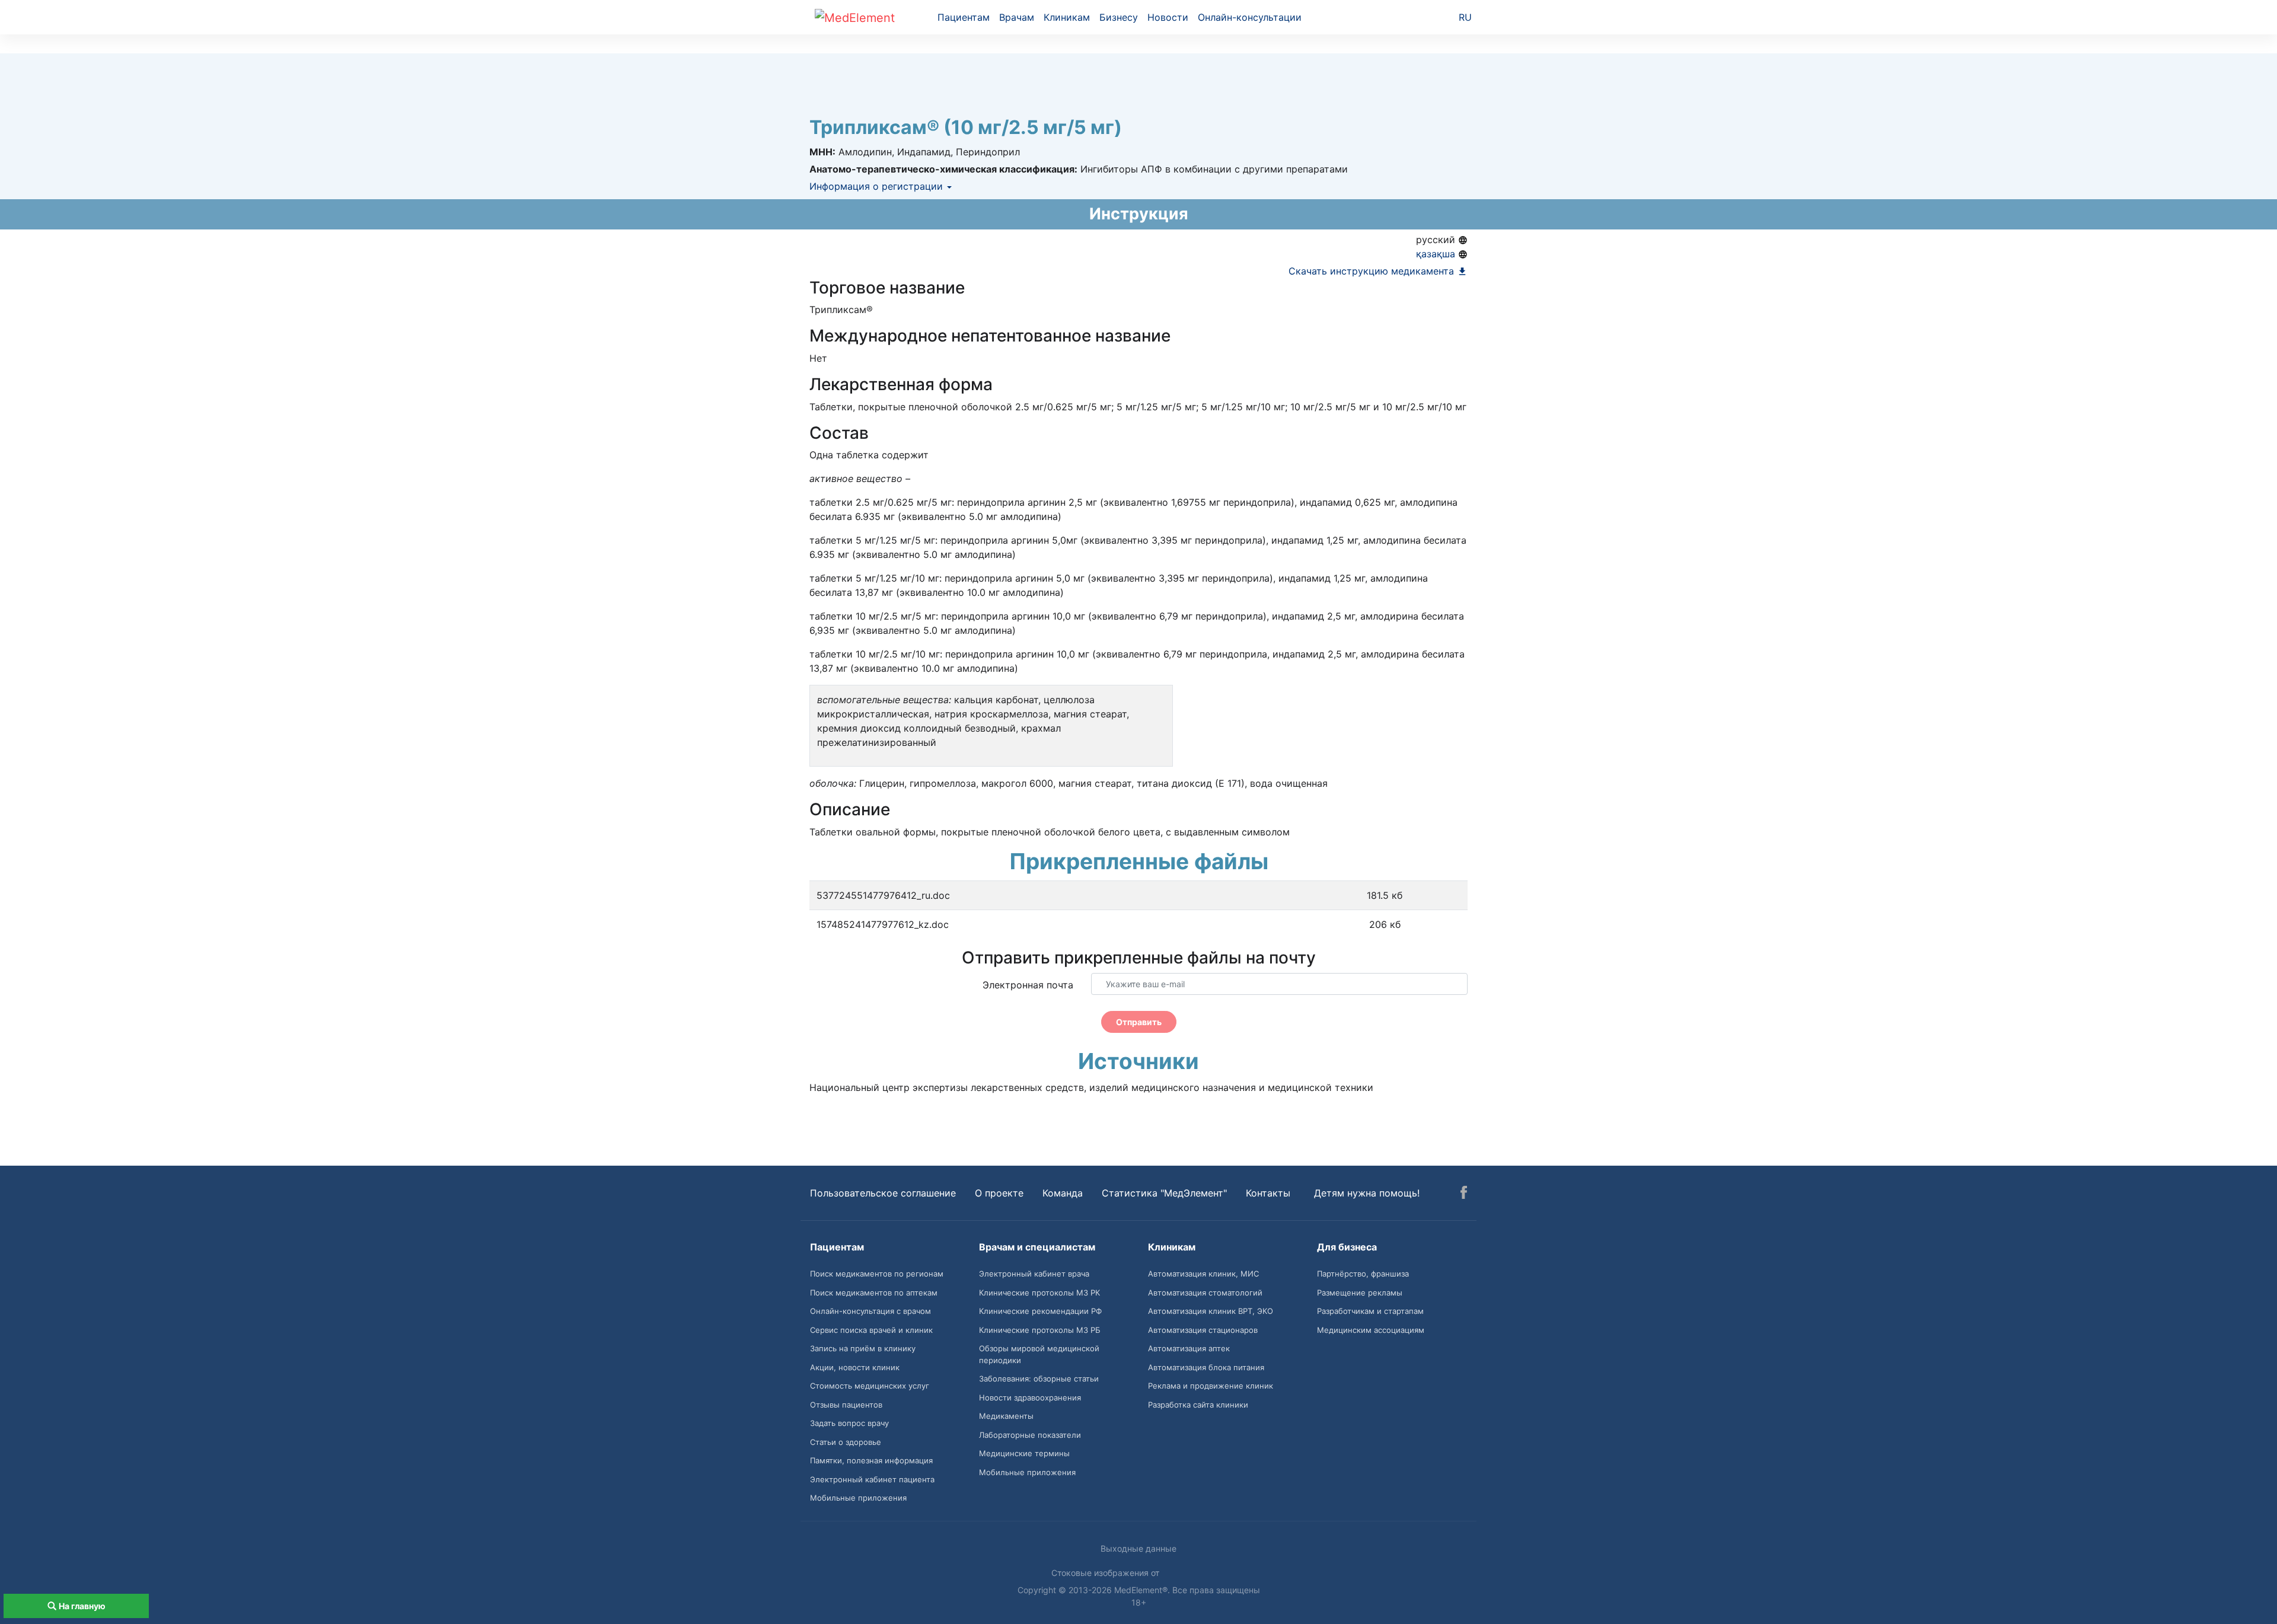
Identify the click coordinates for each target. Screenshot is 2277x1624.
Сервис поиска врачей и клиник (871, 1330)
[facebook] (1464, 1194)
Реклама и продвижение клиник (1211, 1386)
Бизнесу (1119, 17)
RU (1465, 17)
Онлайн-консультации (1250, 17)
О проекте (999, 1193)
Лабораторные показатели (1030, 1435)
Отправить (1139, 1022)
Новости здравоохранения (1030, 1398)
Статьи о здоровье (846, 1442)
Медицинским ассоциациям (1371, 1330)
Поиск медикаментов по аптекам (874, 1293)
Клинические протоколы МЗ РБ (1040, 1330)
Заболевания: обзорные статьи (1039, 1379)
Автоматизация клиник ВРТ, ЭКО (1211, 1311)
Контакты (1268, 1193)
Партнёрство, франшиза (1363, 1274)
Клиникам (1067, 17)
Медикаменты (1006, 1416)
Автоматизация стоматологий (1205, 1293)
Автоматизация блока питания (1206, 1367)
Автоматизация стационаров (1203, 1330)
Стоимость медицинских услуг (870, 1386)
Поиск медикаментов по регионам (877, 1274)
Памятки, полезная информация (871, 1460)
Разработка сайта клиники (1198, 1405)
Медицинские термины (1024, 1453)
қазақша (1437, 254)
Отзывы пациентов (846, 1405)
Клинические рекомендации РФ (1040, 1311)
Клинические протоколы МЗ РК (1039, 1293)
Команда (1063, 1193)
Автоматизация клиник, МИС (1203, 1274)
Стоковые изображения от (1106, 1573)
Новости (1168, 17)
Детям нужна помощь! (1367, 1193)
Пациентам (964, 17)
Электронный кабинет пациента (872, 1479)
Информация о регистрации (878, 186)
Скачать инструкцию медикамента (1373, 271)
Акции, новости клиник (855, 1367)
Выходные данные (1138, 1548)
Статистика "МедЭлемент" (1164, 1193)
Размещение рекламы (1360, 1293)
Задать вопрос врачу (849, 1423)
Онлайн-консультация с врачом (870, 1311)
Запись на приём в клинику (863, 1348)
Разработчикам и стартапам (1370, 1311)
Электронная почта (1028, 985)
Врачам (1017, 17)
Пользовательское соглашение (883, 1193)
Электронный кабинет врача (1034, 1274)
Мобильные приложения (858, 1498)
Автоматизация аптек (1189, 1348)
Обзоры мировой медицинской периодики (1039, 1354)
